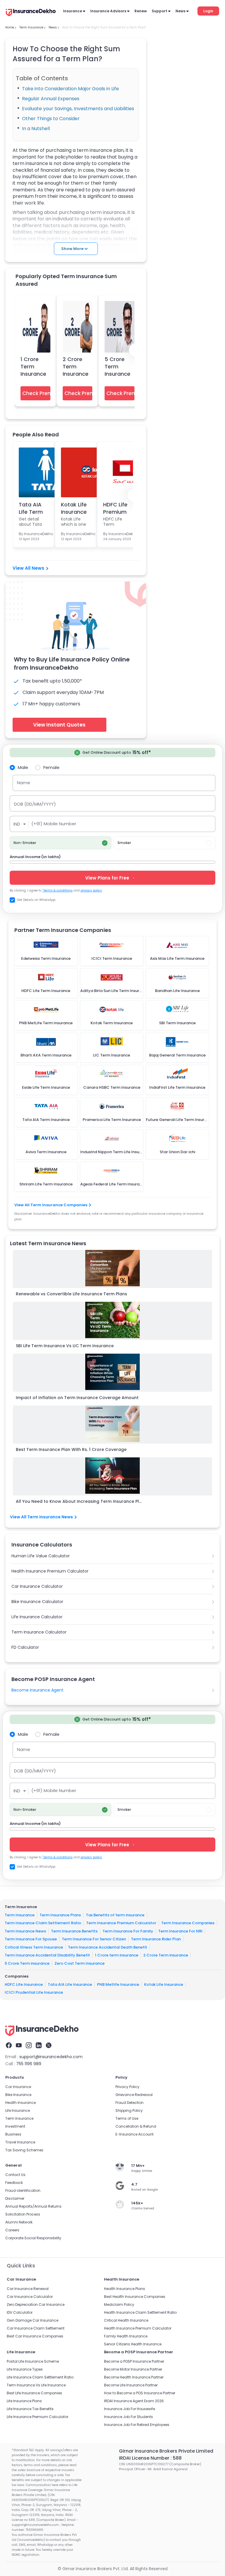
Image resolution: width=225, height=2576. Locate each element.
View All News (28, 568)
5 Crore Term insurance (27, 1963)
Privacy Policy (127, 2087)
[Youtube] (19, 2045)
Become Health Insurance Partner (134, 2377)
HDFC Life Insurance (24, 1984)
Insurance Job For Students (128, 2417)
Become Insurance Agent (37, 1690)
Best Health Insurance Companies (135, 2297)
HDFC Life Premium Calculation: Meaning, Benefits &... (118, 508)
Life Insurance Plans (24, 2401)
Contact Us (15, 2175)
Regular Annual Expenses (51, 99)
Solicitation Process (23, 2214)
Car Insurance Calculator (37, 1586)
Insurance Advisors (108, 11)
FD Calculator (25, 1647)
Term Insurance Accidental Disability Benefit (47, 1955)
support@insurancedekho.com (51, 2057)
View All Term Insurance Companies (51, 1205)
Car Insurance (18, 2087)
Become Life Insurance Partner (131, 2385)
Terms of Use (127, 2118)
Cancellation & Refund (136, 2126)
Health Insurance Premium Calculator (50, 1571)
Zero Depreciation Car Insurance (36, 2304)
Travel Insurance (20, 2142)
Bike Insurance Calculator (37, 1602)
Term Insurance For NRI (180, 1931)
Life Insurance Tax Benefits (30, 2409)
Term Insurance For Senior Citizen (94, 1939)
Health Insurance (21, 2103)
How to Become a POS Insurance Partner (140, 2393)
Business (13, 2134)
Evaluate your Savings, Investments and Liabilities (78, 109)
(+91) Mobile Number (54, 824)
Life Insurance (18, 2110)
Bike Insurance (18, 2095)
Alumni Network (19, 2222)
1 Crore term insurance (117, 1955)
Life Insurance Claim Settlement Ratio (40, 2377)
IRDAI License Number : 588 (150, 2458)
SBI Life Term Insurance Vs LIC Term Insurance (65, 1346)
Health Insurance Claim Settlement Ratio (140, 2312)
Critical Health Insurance (126, 2320)
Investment (15, 2126)
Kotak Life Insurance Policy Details (74, 508)
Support (160, 11)
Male (23, 767)
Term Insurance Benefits (74, 1931)
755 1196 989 (29, 2064)
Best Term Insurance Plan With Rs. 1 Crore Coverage (71, 1449)
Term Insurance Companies (188, 1923)
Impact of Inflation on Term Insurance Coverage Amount (77, 1398)
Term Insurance (20, 1915)
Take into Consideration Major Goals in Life (70, 89)
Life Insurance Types (25, 2369)
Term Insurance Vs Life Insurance (36, 2385)
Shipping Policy (129, 2110)
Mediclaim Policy (119, 2304)
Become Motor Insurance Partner (133, 2369)
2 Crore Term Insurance (76, 366)
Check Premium (36, 393)
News (180, 11)
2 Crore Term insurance (166, 1955)
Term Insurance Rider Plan (156, 1939)
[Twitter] (49, 2045)
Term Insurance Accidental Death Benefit (108, 1947)
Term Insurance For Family (128, 1931)
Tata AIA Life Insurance (70, 1984)
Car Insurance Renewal (28, 2289)
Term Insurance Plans (60, 1915)
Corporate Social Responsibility (33, 2238)
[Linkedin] (39, 2045)
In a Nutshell (36, 129)
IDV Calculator (20, 2312)
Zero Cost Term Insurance (80, 1963)
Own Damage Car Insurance (33, 2320)
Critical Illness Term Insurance (34, 1947)
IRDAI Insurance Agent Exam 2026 (134, 2401)
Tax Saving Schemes (24, 2150)
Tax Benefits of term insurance (115, 1915)
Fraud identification (23, 2190)
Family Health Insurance (126, 2336)
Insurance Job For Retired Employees (137, 2425)
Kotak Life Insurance (164, 1984)
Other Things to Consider (51, 119)
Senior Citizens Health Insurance (133, 2344)
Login (208, 11)
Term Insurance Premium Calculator (121, 1923)
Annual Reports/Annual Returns (33, 2206)
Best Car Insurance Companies (35, 2336)
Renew (141, 11)
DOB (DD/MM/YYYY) (35, 804)
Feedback (14, 2183)
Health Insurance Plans (125, 2289)
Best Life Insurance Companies (34, 2393)
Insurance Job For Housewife (129, 2409)
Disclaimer (15, 2198)
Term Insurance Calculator (39, 1632)
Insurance (73, 11)
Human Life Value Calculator (41, 1556)
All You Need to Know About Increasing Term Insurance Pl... (79, 1501)
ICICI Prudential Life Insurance (34, 1992)
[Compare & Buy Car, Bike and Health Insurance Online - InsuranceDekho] (31, 13)
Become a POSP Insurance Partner (134, 2361)
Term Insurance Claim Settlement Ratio (43, 1923)
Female (51, 767)
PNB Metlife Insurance (118, 1984)
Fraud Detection (129, 2103)
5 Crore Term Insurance (117, 366)
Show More (72, 249)
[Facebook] (9, 2045)
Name (24, 783)
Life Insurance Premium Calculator (37, 2417)
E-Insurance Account (134, 2134)
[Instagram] (29, 2045)
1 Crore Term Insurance (33, 366)
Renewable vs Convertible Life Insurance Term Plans (71, 1294)
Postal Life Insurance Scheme (33, 2361)
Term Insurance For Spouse (31, 1939)
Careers (12, 2230)
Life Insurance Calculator (37, 1617)
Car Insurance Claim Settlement (36, 2328)
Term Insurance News (25, 1931)
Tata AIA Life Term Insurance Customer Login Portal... (32, 508)
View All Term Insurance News (41, 1517)
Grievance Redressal (134, 2095)
